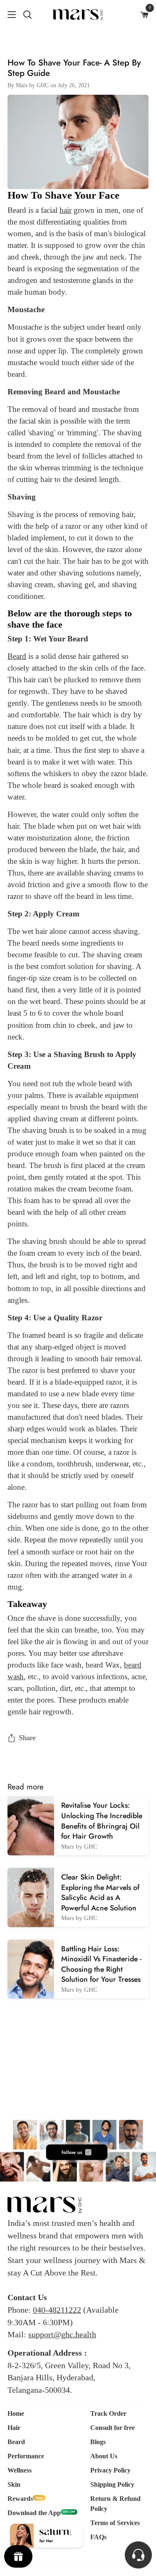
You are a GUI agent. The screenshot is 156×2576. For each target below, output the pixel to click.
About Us (104, 2456)
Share (27, 1738)
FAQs (98, 2537)
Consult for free (113, 2428)
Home (16, 2413)
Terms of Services (115, 2523)
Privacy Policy (110, 2470)
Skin (14, 2484)
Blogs (98, 2442)
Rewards (20, 2499)
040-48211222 (57, 2310)
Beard (16, 2442)
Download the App (34, 2513)
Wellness (20, 2470)
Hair (14, 2428)
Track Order (108, 2413)
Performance (26, 2456)
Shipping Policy (112, 2484)
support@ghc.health (62, 2334)
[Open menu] (8, 15)
